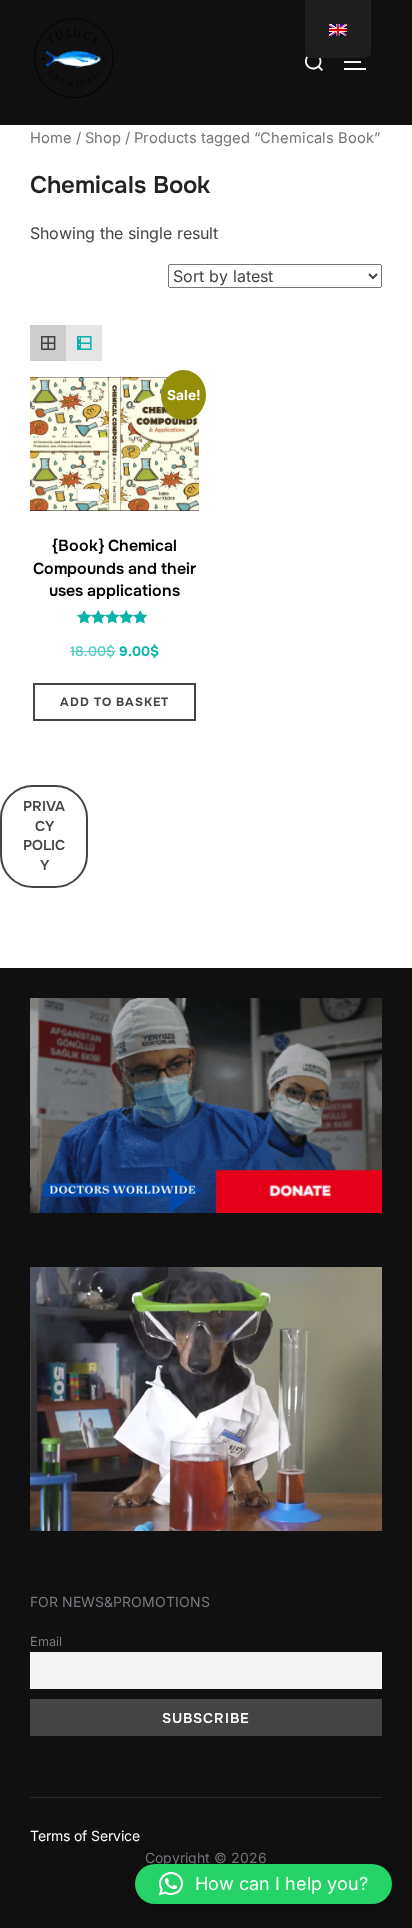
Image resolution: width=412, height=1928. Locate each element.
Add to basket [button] (114, 702)
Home (51, 138)
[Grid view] (48, 343)
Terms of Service (85, 1835)
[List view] (84, 343)
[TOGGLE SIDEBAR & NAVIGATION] (362, 62)
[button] (263, 1884)
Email (46, 1641)
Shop (103, 138)
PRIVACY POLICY (44, 836)
